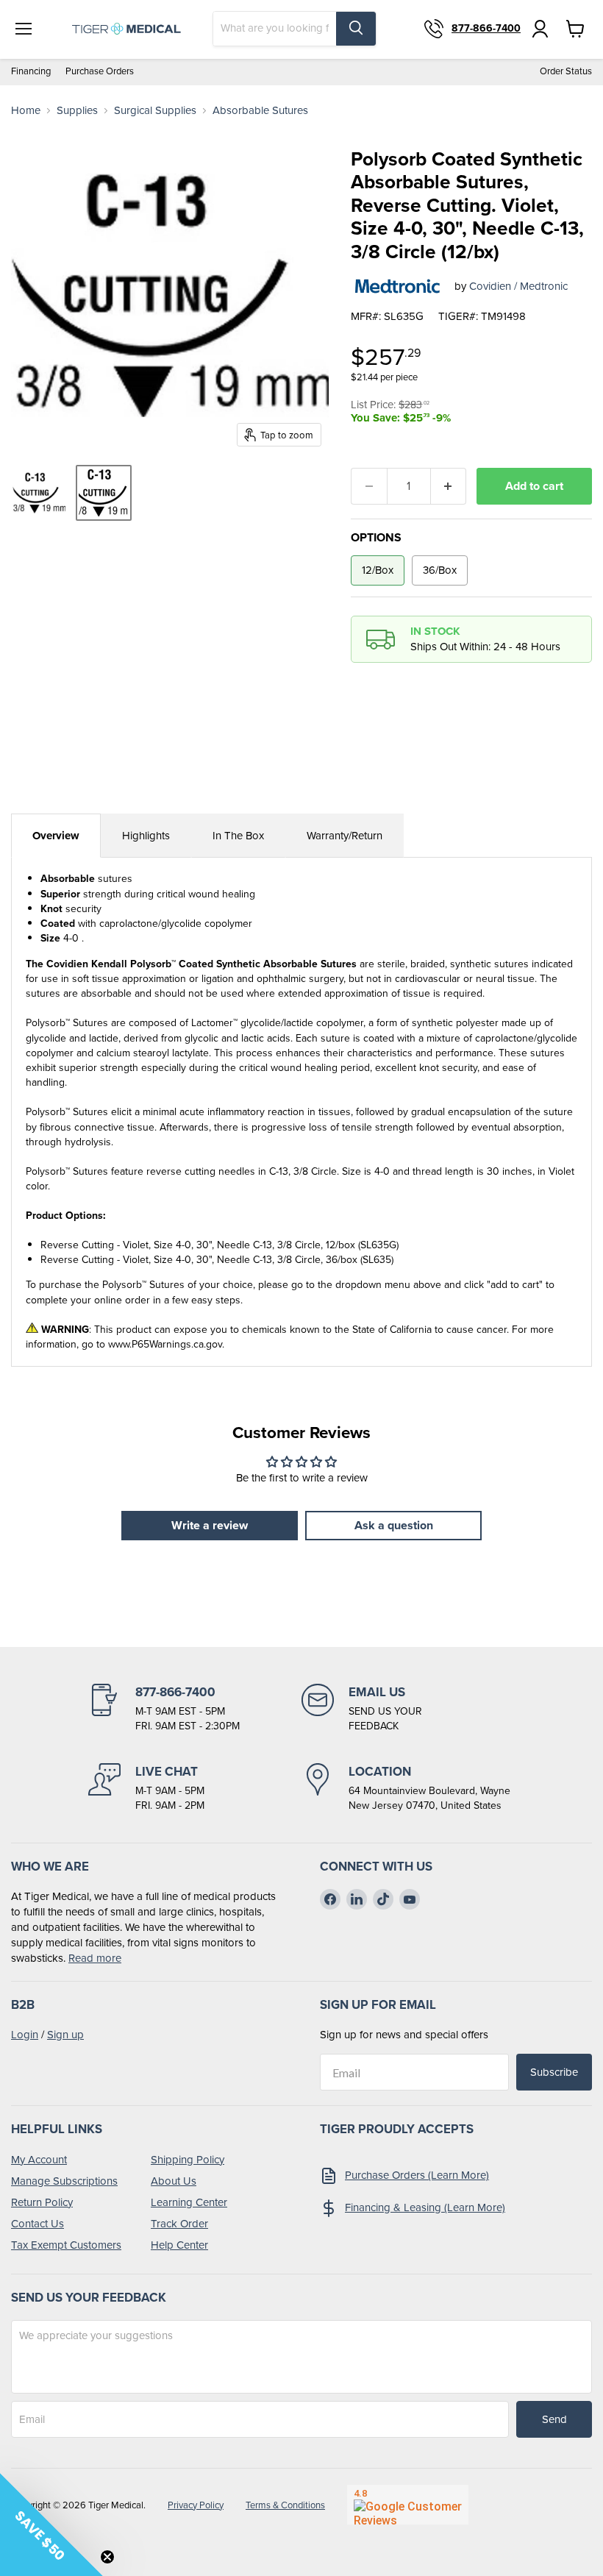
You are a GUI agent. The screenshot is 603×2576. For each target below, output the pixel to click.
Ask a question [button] (394, 1525)
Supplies (77, 111)
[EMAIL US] (408, 1709)
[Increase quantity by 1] (449, 486)
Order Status (566, 72)
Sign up (65, 2035)
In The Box (238, 836)
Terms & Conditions (285, 2505)
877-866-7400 (486, 29)
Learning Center (189, 2202)
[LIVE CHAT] (195, 1788)
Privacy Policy (196, 2505)
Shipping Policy (188, 2160)
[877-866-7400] (195, 1709)
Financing (31, 72)
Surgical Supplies (155, 111)
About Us (174, 2181)
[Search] (356, 29)
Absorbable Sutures (260, 111)
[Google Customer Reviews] (408, 2505)
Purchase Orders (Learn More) (417, 2175)
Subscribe (554, 2072)
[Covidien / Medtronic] (397, 286)
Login (25, 2035)
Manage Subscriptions (64, 2181)
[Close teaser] (107, 2557)
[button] (51, 2525)
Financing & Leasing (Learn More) (425, 2207)
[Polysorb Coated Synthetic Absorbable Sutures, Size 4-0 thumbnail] (39, 493)
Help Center (179, 2245)
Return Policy (42, 2202)
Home (26, 111)
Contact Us (38, 2224)
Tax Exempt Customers (66, 2245)
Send (554, 2419)
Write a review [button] (210, 1525)
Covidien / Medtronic (518, 286)
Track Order (179, 2224)
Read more (95, 1958)
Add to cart (534, 486)
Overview (56, 836)
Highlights (146, 836)
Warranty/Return (345, 836)
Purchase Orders (100, 72)
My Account (39, 2160)
